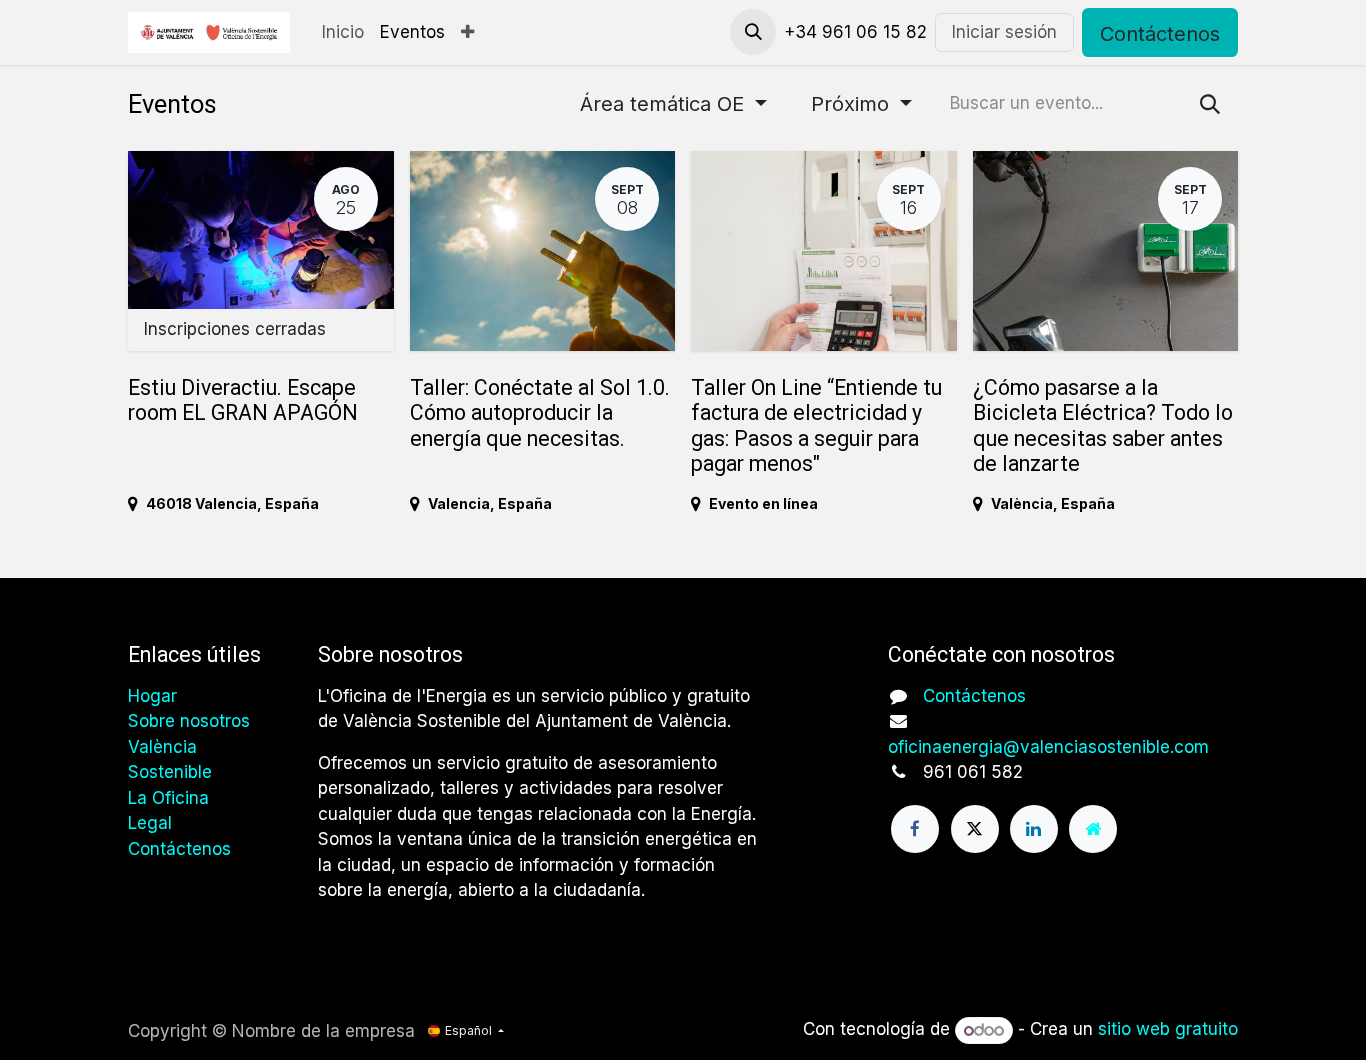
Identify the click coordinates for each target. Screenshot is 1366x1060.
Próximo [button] (853, 104)
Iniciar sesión (1004, 32)
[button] (753, 32)
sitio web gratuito (1168, 1030)
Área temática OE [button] (665, 104)
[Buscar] (1210, 104)
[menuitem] (343, 33)
